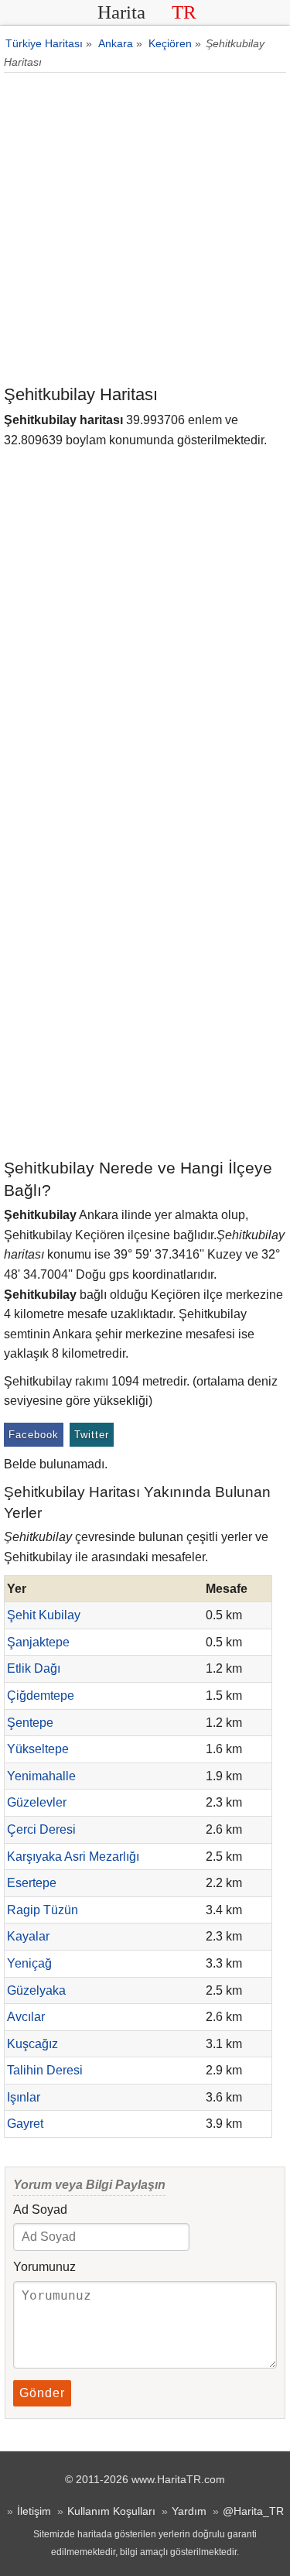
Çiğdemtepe (41, 1696)
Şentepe (30, 1723)
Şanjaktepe (38, 1642)
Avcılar (26, 2017)
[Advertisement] (145, 230)
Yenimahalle (41, 1776)
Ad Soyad (40, 2209)
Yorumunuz (44, 2267)
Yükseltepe (38, 1749)
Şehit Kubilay (44, 1615)
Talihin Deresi (45, 2070)
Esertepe (32, 1883)
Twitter (92, 1435)
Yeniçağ (29, 1963)
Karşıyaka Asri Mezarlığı (73, 1857)
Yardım (189, 2511)
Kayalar (28, 1936)
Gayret (25, 2124)
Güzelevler (37, 1802)
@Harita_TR (253, 2511)
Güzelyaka (36, 1990)
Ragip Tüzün (43, 1910)
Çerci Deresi (41, 1829)
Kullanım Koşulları (111, 2511)
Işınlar (24, 2097)
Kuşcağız (32, 2044)
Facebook (34, 1435)
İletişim (34, 2511)
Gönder (42, 2393)
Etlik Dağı (34, 1668)
